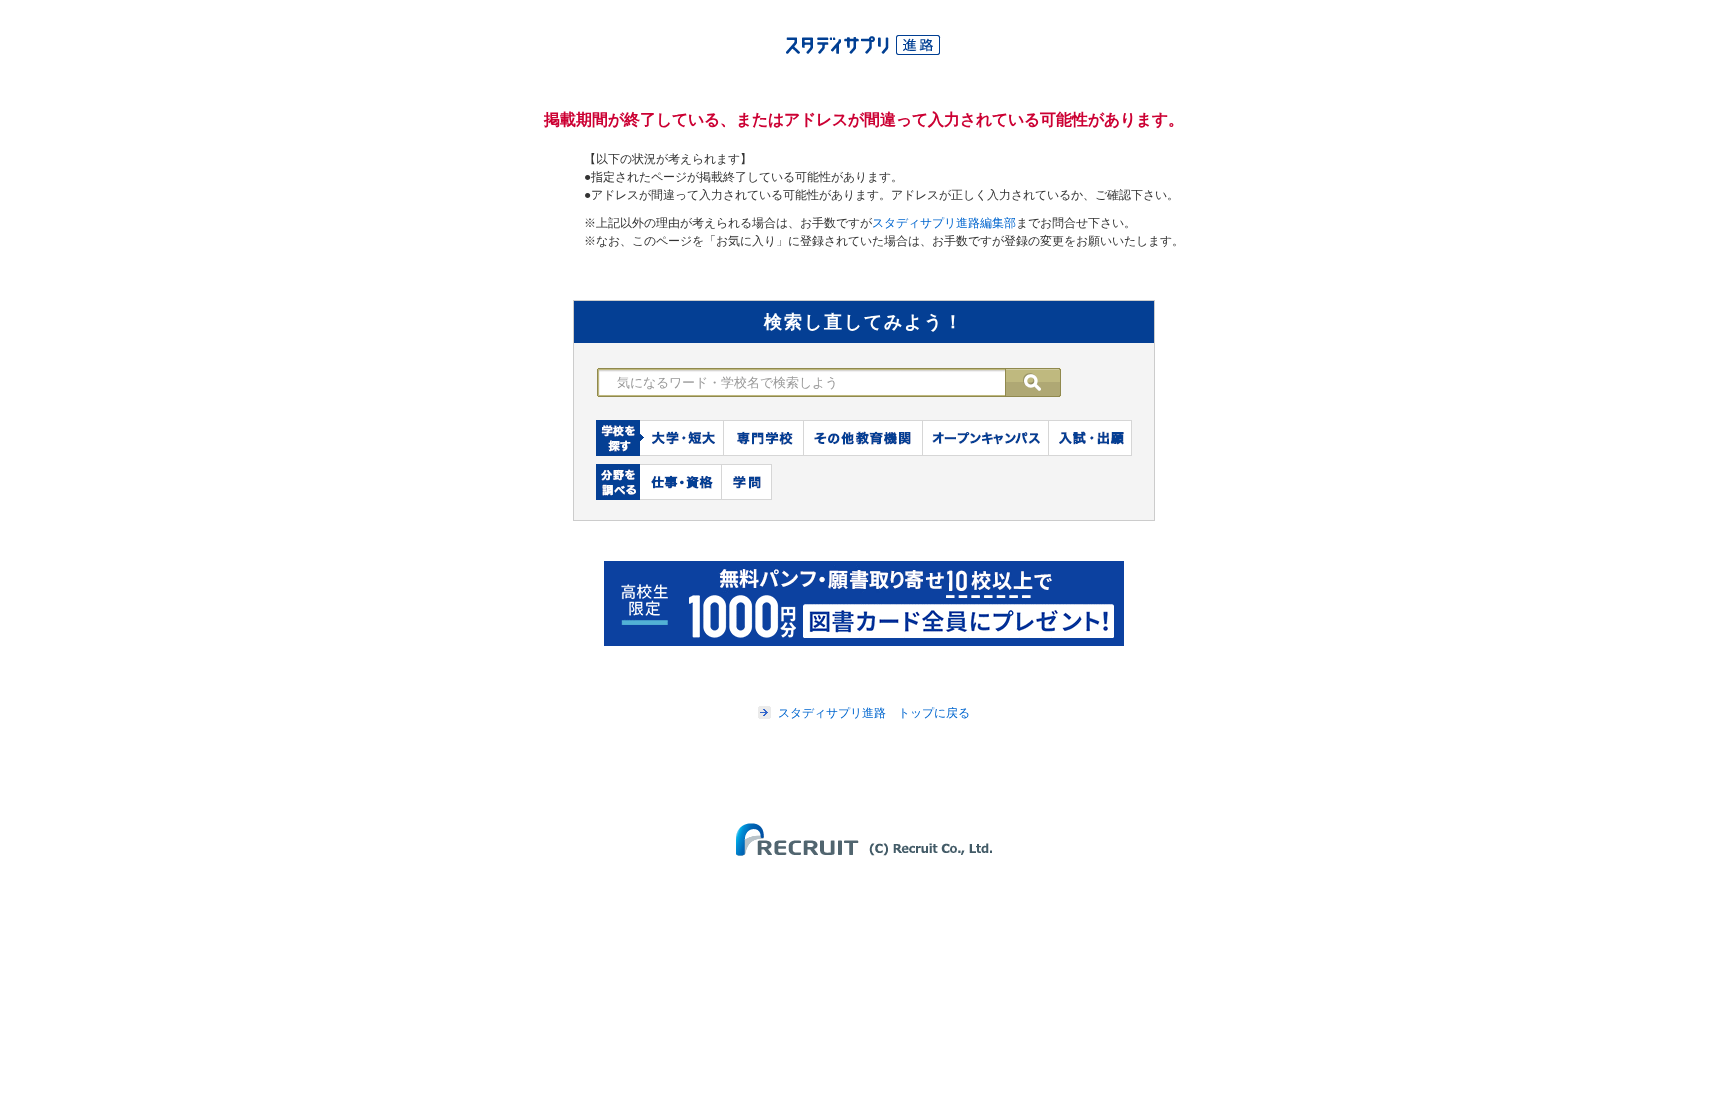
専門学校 (764, 438)
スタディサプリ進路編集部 (944, 223)
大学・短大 (682, 438)
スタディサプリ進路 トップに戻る (874, 713)
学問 (747, 482)
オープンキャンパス (986, 438)
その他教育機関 (863, 438)
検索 (1043, 382)
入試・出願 (1090, 438)
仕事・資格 (681, 482)
